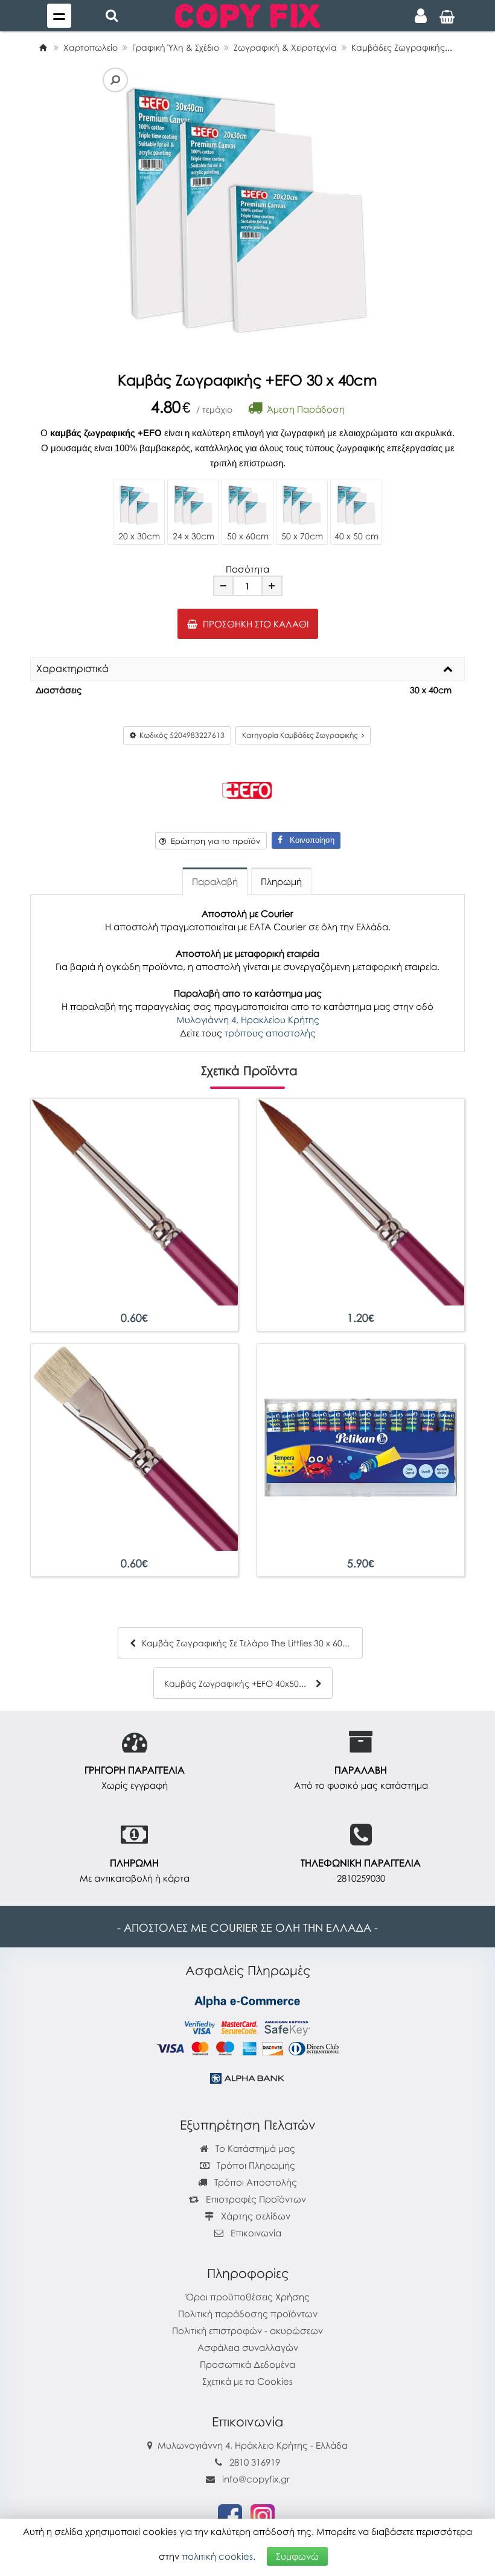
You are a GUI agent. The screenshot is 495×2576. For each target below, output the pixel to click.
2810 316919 (255, 2462)
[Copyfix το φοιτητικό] (247, 14)
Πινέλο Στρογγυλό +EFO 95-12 (361, 1318)
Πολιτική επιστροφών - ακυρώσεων (247, 2330)
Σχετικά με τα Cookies (247, 2381)
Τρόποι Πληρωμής (255, 2165)
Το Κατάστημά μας (254, 2148)
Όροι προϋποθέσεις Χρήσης (248, 2297)
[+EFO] (247, 788)
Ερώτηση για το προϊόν (213, 841)
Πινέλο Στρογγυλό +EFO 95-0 (135, 1318)
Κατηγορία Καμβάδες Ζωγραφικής (302, 735)
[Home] (43, 47)
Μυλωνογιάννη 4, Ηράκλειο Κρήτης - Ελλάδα (253, 2445)
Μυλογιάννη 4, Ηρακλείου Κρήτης (248, 1020)
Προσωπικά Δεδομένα (247, 2364)
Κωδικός (180, 735)
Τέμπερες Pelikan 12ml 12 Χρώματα (361, 1563)
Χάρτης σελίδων (254, 2216)
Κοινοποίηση (308, 840)
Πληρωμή (281, 881)
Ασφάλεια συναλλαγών (248, 2347)
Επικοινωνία (256, 2233)
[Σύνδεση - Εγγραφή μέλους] (421, 16)
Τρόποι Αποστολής (254, 2182)
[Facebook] (230, 2515)
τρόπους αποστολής (270, 1033)
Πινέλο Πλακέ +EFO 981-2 (134, 1563)
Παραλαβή (215, 881)
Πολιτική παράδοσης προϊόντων (248, 2314)
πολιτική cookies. (219, 2556)
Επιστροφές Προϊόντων (255, 2199)
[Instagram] (263, 2515)
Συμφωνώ (297, 2556)
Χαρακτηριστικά (72, 669)
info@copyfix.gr (255, 2479)
